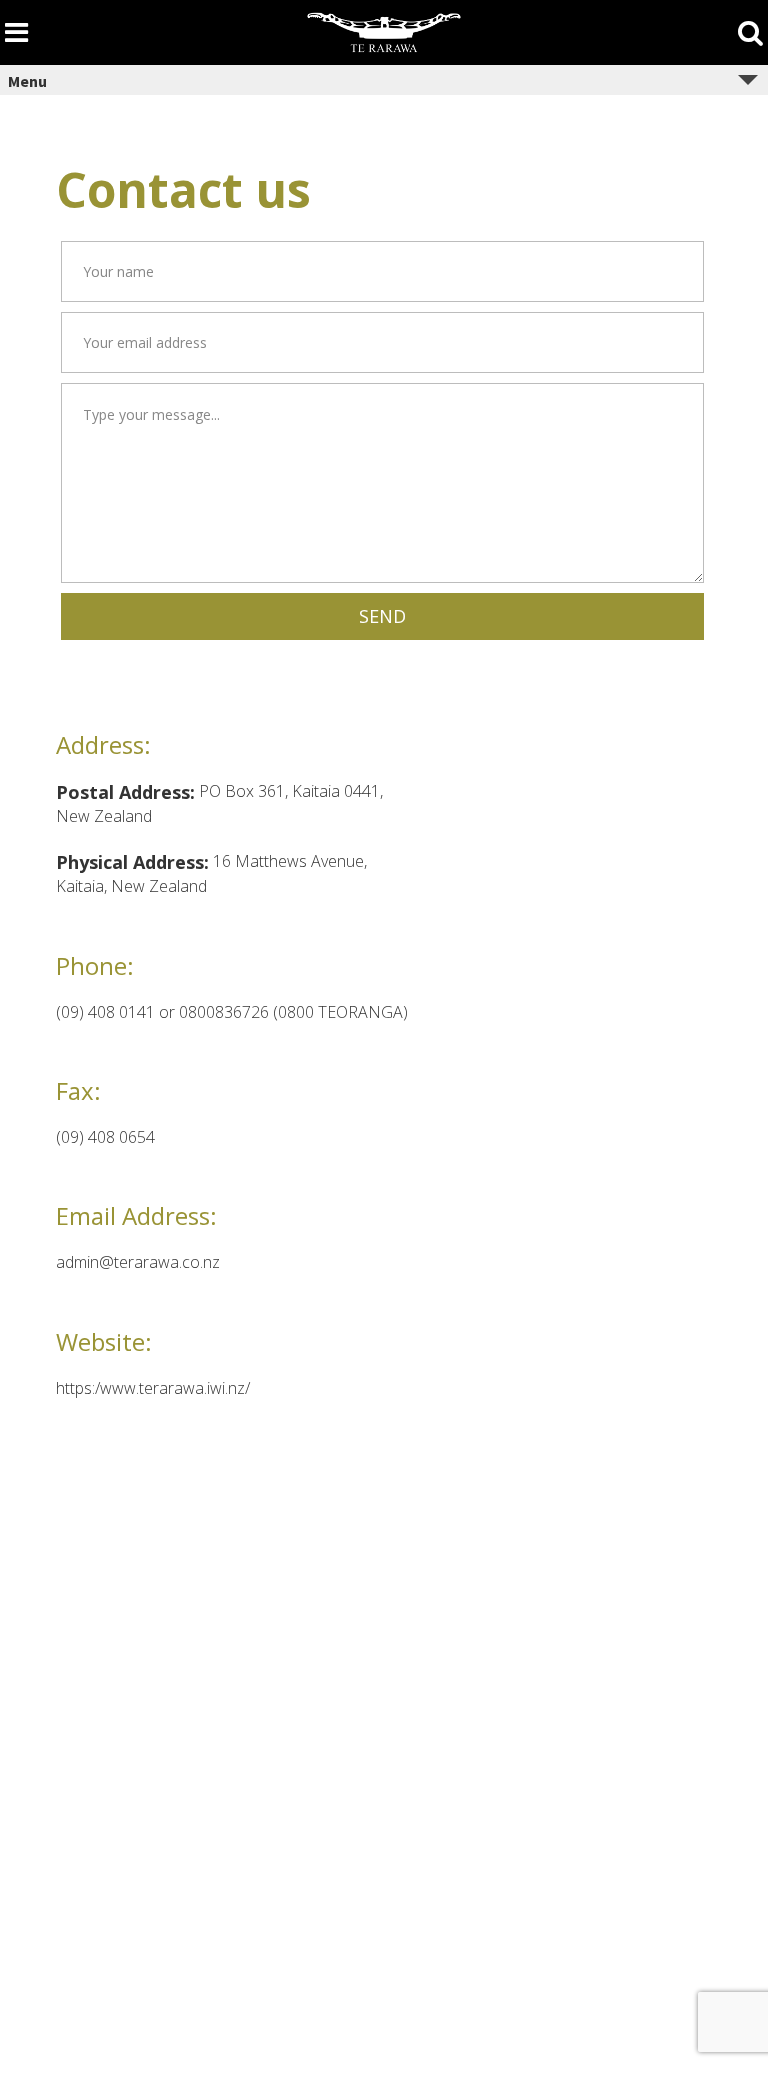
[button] (382, 616)
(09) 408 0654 (105, 1137)
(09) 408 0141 (107, 1012)
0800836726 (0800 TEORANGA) (293, 1012)
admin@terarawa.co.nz (138, 1262)
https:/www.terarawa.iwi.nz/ (153, 1388)
